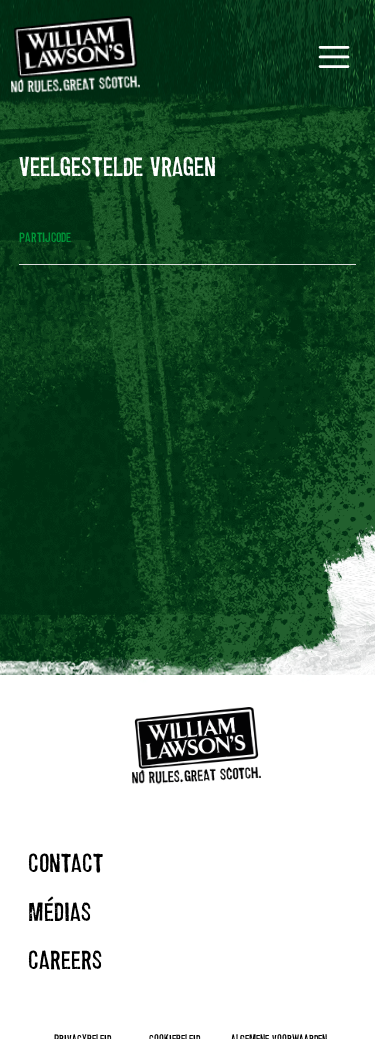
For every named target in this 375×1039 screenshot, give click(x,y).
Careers (65, 959)
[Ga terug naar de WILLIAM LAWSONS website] (75, 55)
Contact (65, 862)
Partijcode (45, 237)
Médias (59, 911)
